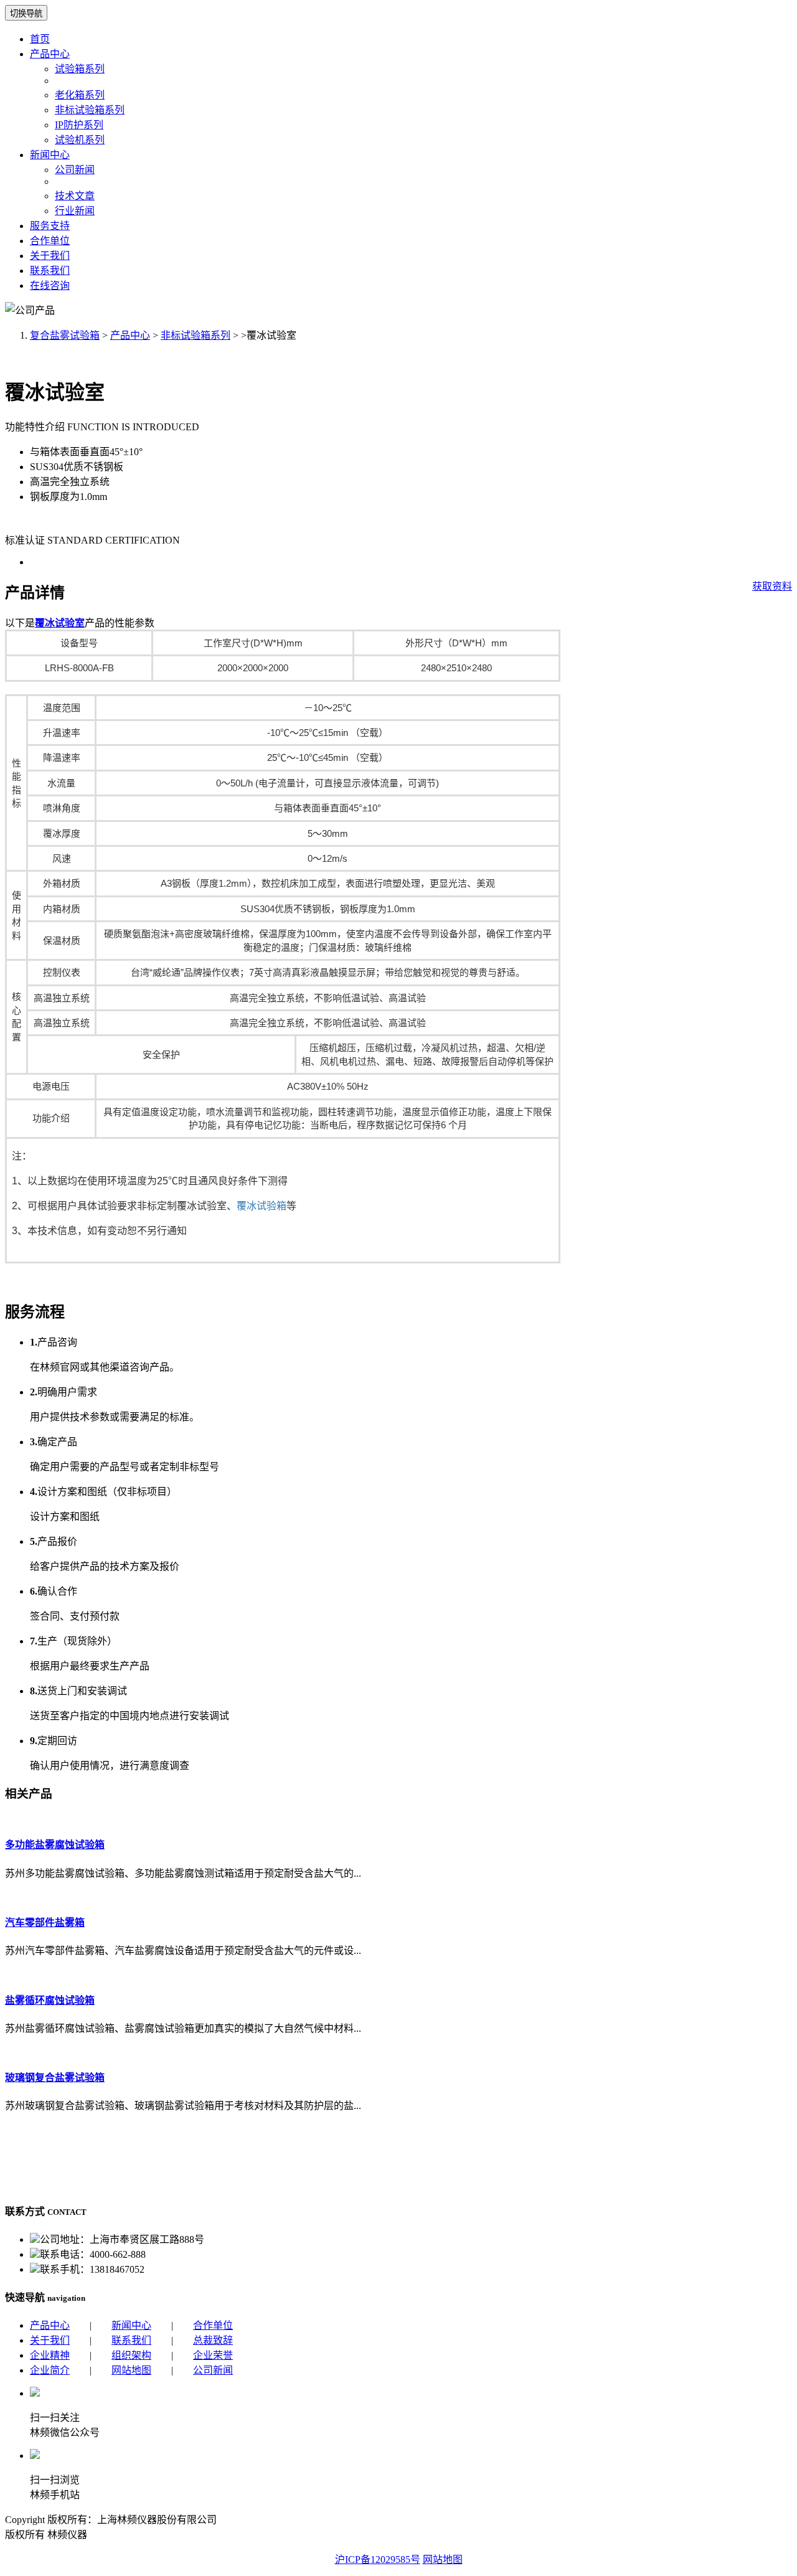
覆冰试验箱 (262, 1206)
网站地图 (131, 2370)
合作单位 (50, 241)
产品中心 (50, 54)
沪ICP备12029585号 (378, 2559)
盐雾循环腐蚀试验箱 (50, 2000)
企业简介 (50, 2370)
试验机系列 (80, 140)
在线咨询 (50, 285)
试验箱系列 (80, 69)
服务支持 (50, 226)
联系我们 (50, 271)
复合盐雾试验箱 (65, 335)
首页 (40, 39)
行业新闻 (75, 211)
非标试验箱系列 (90, 110)
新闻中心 (50, 155)
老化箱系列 (80, 95)
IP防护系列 (79, 125)
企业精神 (50, 2355)
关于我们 (50, 256)
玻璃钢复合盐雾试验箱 (55, 2078)
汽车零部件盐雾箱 (45, 1923)
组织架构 (131, 2355)
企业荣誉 (213, 2355)
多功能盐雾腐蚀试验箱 (55, 1845)
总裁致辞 (213, 2340)
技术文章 (75, 196)
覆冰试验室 (60, 623)
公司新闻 (75, 170)
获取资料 (772, 586)
